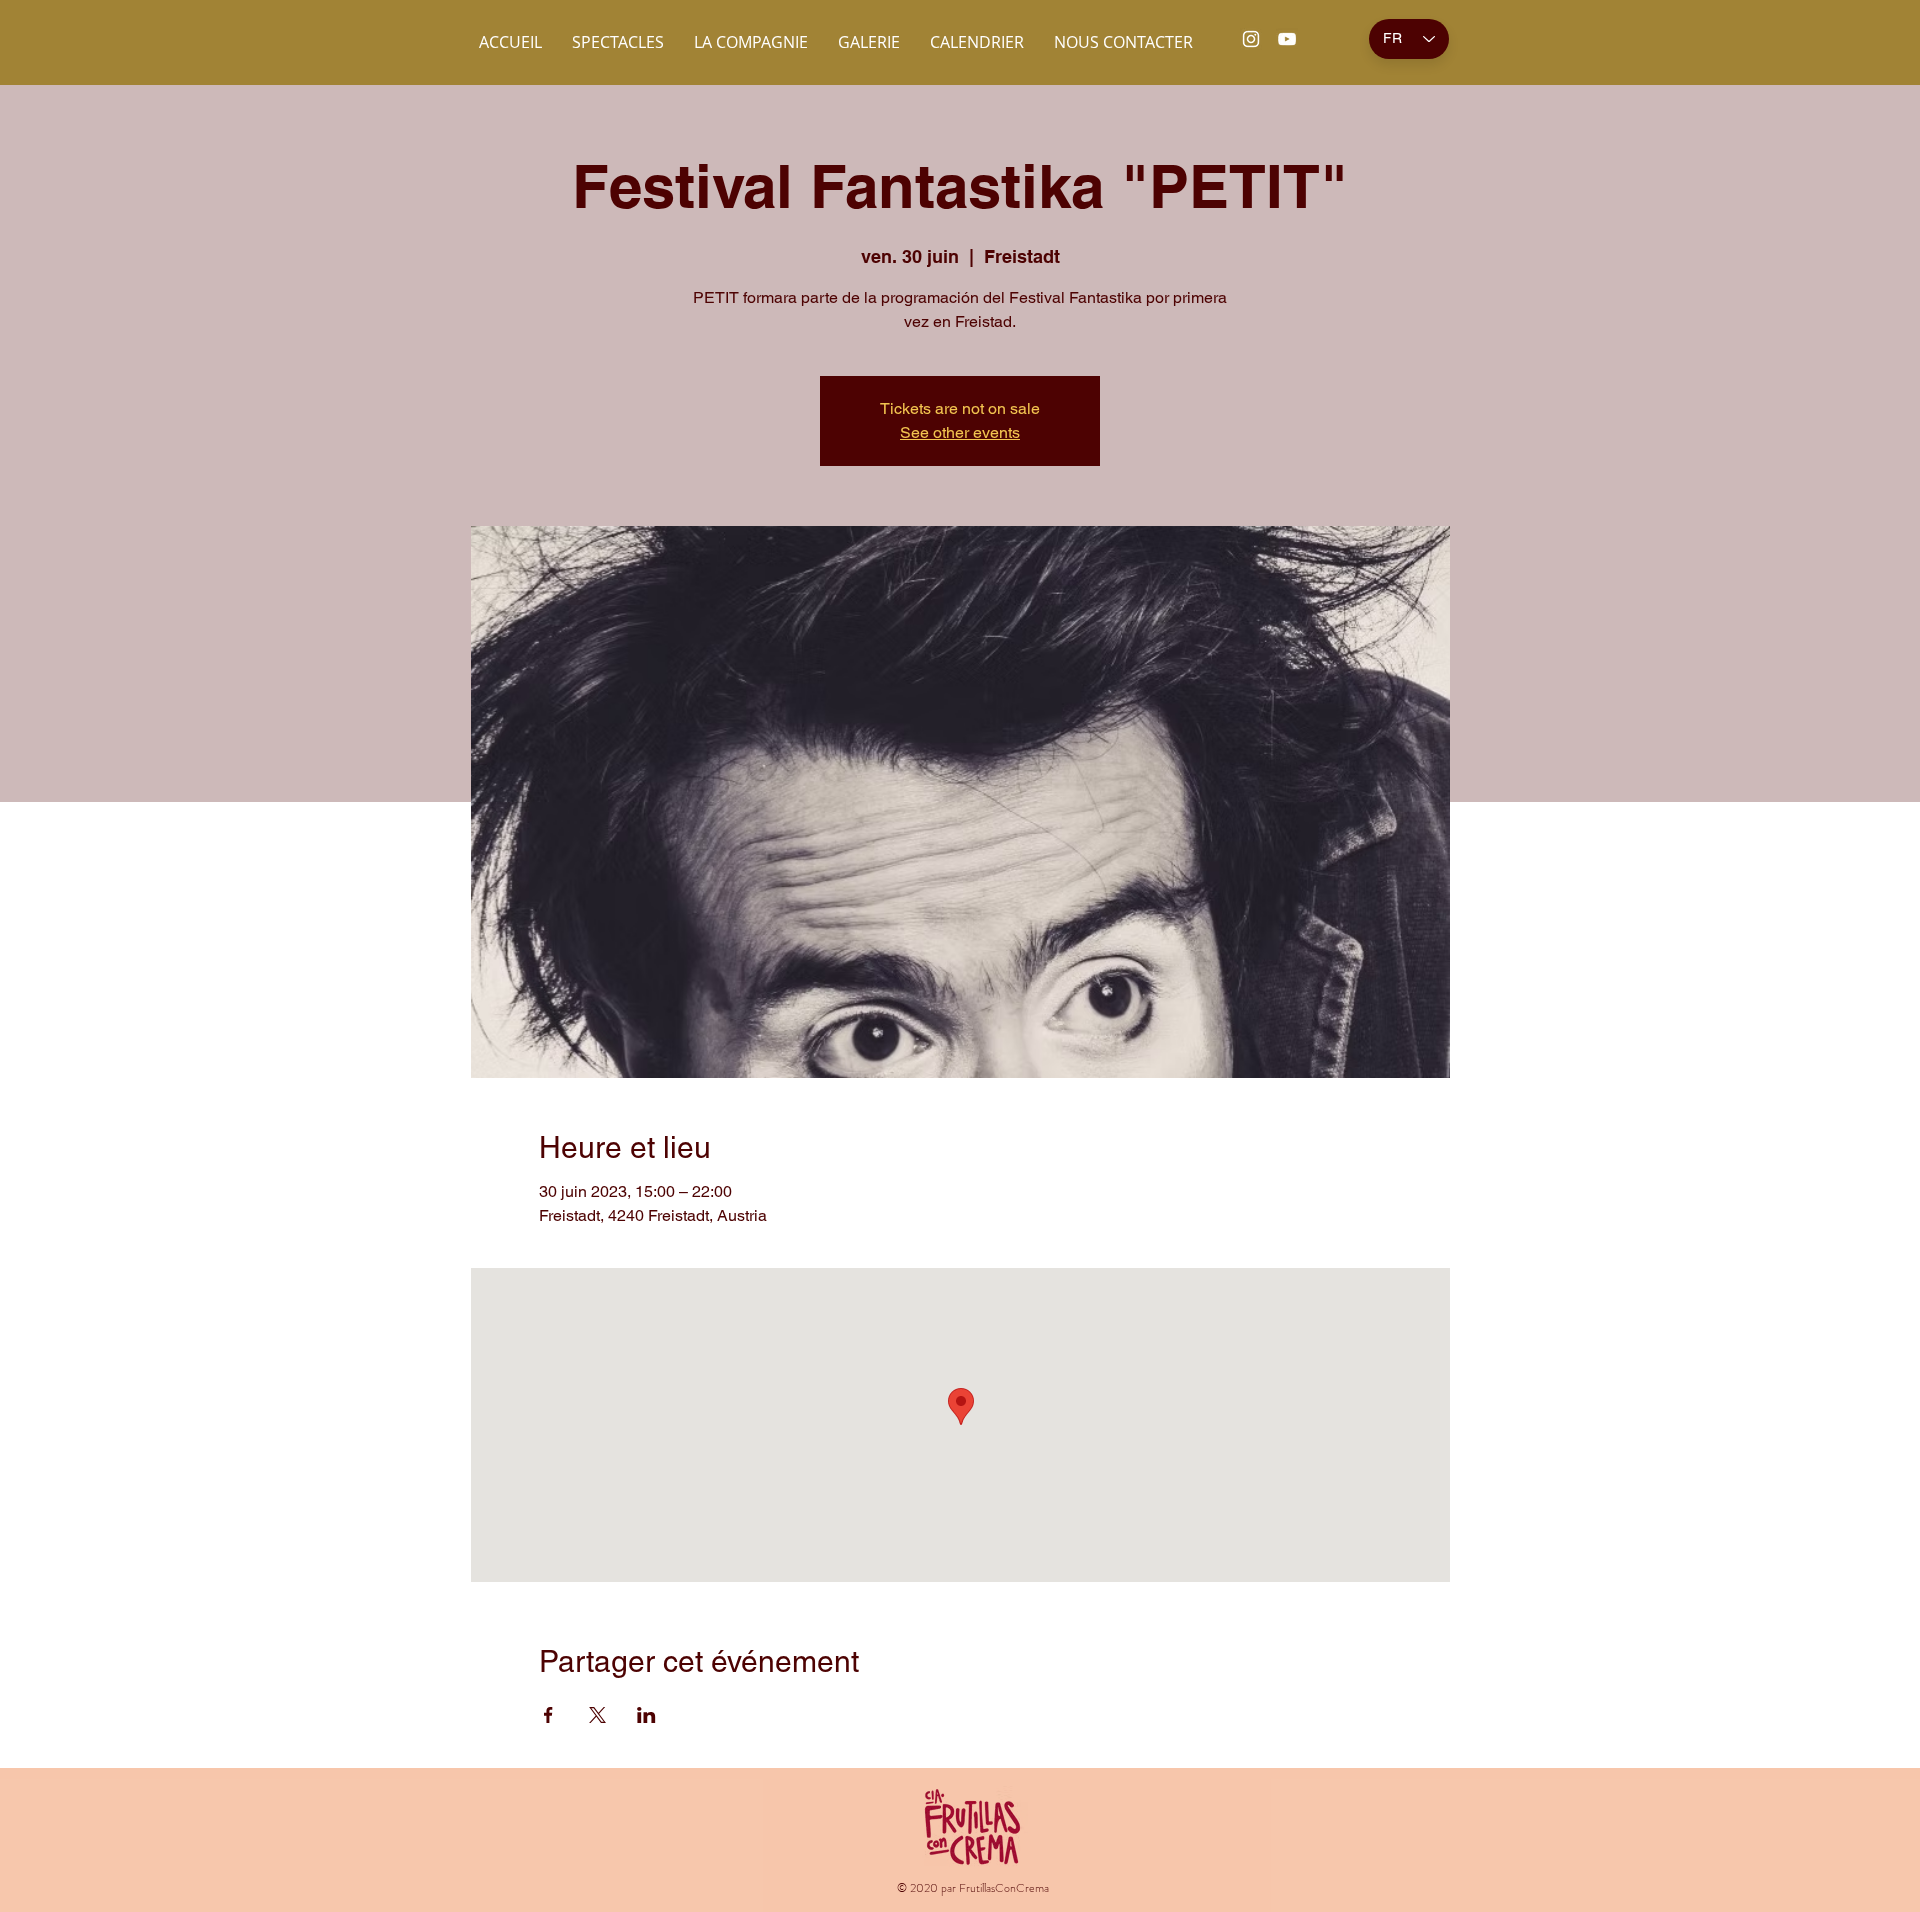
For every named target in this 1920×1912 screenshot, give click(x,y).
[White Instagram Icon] (1251, 39)
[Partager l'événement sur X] (597, 1715)
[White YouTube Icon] (1287, 39)
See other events (960, 432)
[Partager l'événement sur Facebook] (548, 1715)
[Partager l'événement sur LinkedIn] (646, 1715)
